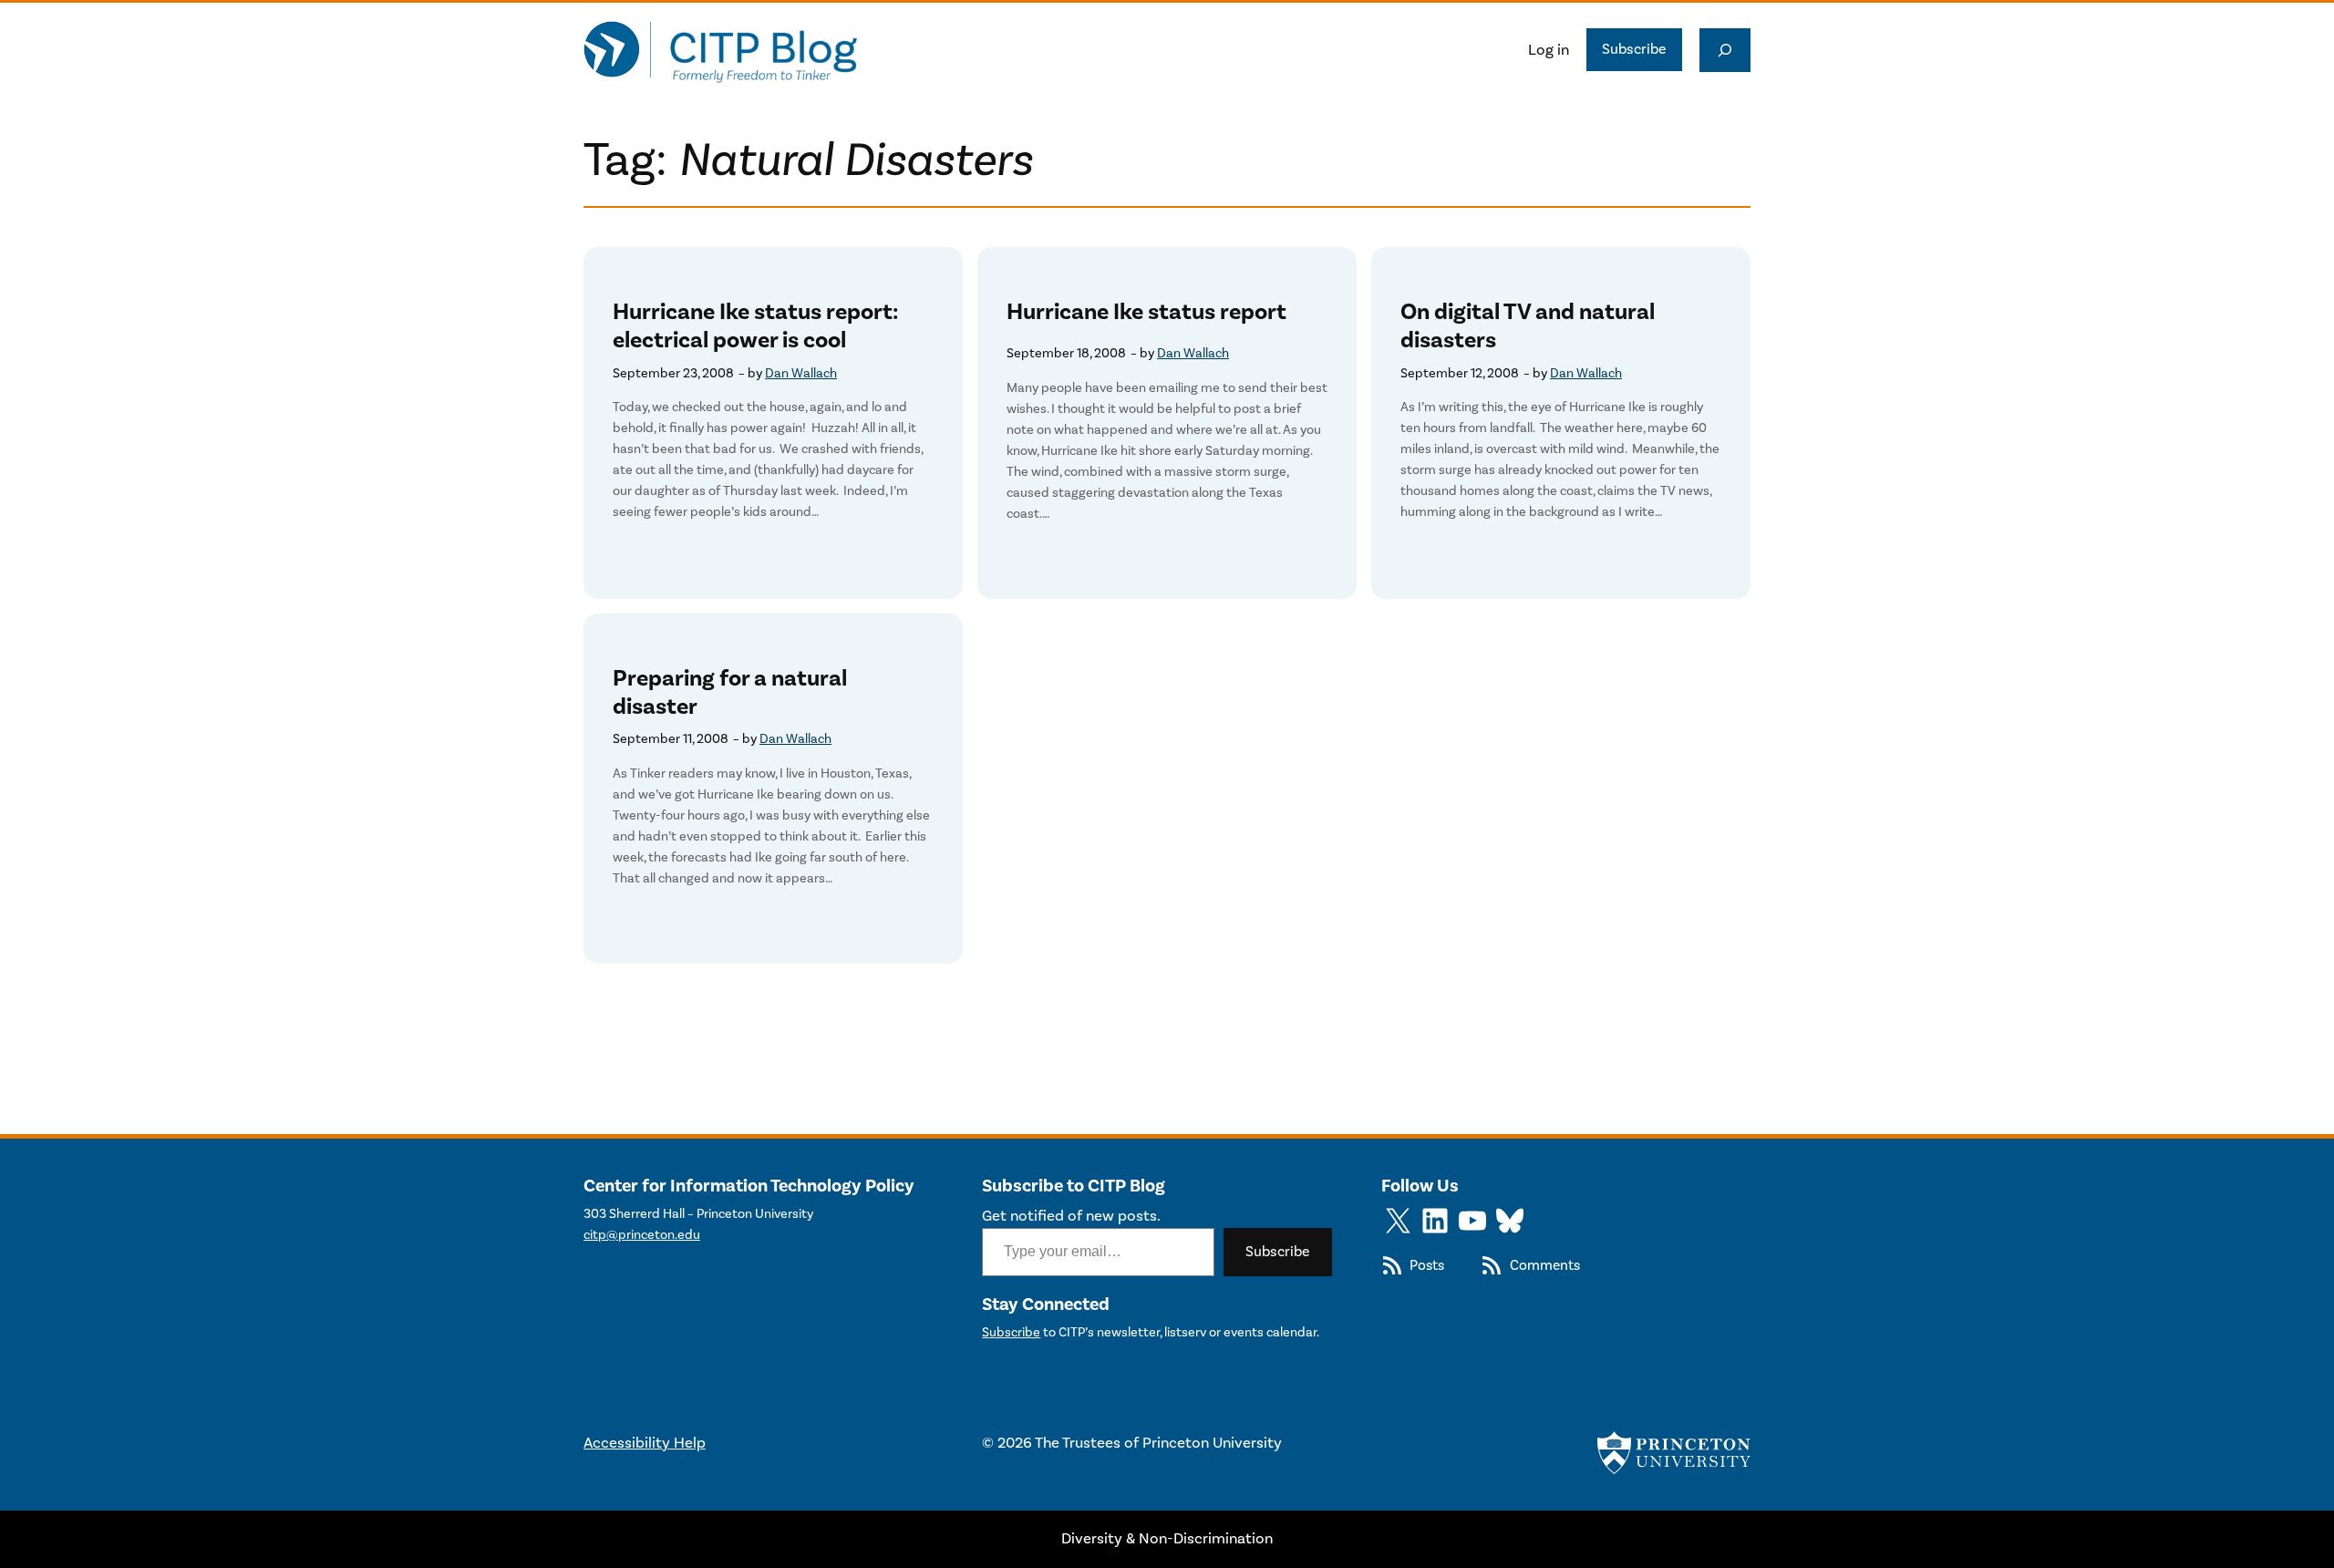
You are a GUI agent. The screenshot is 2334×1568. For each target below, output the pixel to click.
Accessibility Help (645, 1443)
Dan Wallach (801, 373)
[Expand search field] (1725, 50)
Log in (1549, 50)
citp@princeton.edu (642, 1235)
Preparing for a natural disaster (730, 692)
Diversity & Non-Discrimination (1167, 1539)
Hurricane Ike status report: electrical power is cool (756, 326)
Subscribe (1634, 49)
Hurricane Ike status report (1146, 312)
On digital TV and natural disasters (1528, 326)
